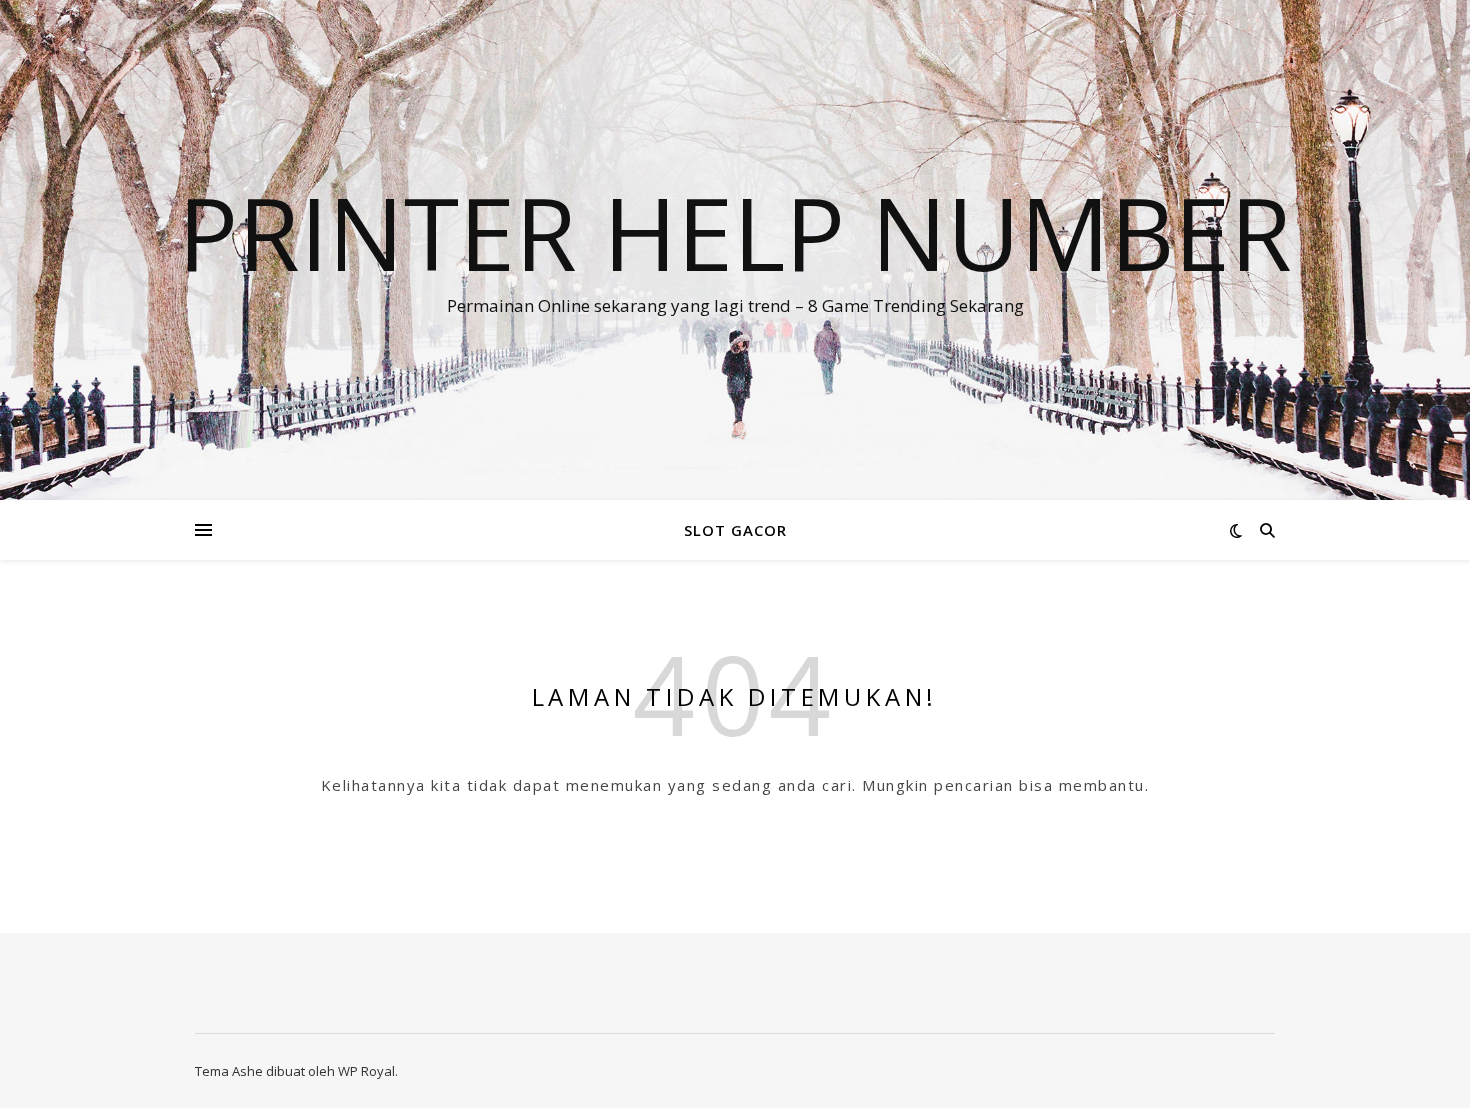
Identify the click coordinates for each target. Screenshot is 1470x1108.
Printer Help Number (735, 232)
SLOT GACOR (735, 530)
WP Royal (366, 1071)
